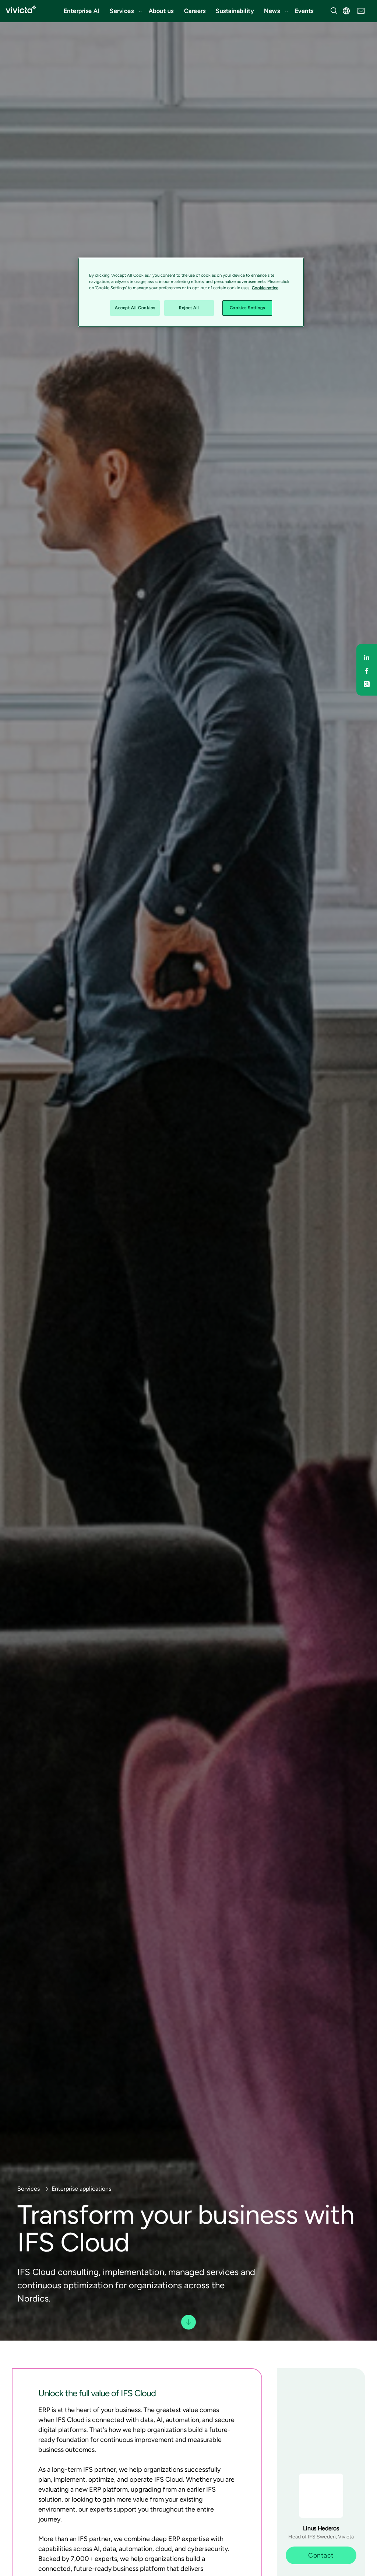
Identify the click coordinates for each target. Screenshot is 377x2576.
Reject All (189, 308)
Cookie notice (265, 288)
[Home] (21, 9)
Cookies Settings (247, 308)
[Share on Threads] (367, 683)
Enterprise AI (82, 11)
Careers (195, 11)
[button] (124, 11)
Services (122, 11)
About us (161, 11)
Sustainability (235, 11)
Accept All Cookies (135, 308)
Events (304, 11)
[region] (191, 292)
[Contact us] (361, 10)
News (272, 11)
